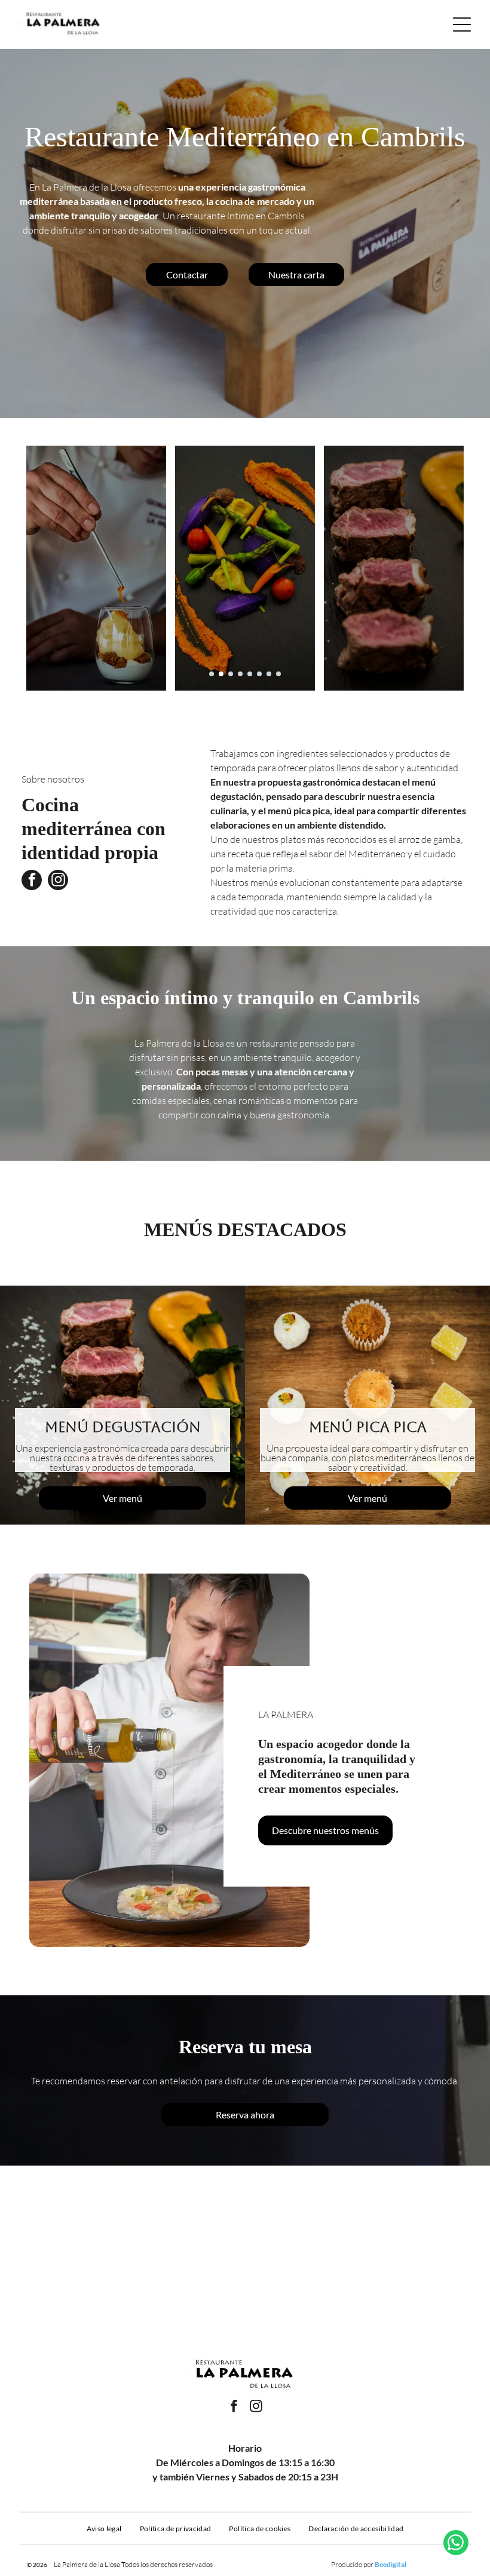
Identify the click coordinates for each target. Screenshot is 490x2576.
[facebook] (32, 881)
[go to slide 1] (212, 674)
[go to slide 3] (231, 674)
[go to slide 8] (278, 674)
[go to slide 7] (269, 674)
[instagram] (58, 881)
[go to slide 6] (259, 674)
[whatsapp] (456, 2544)
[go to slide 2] (221, 674)
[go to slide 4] (240, 674)
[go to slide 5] (250, 674)
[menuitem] (104, 2528)
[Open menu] (462, 24)
